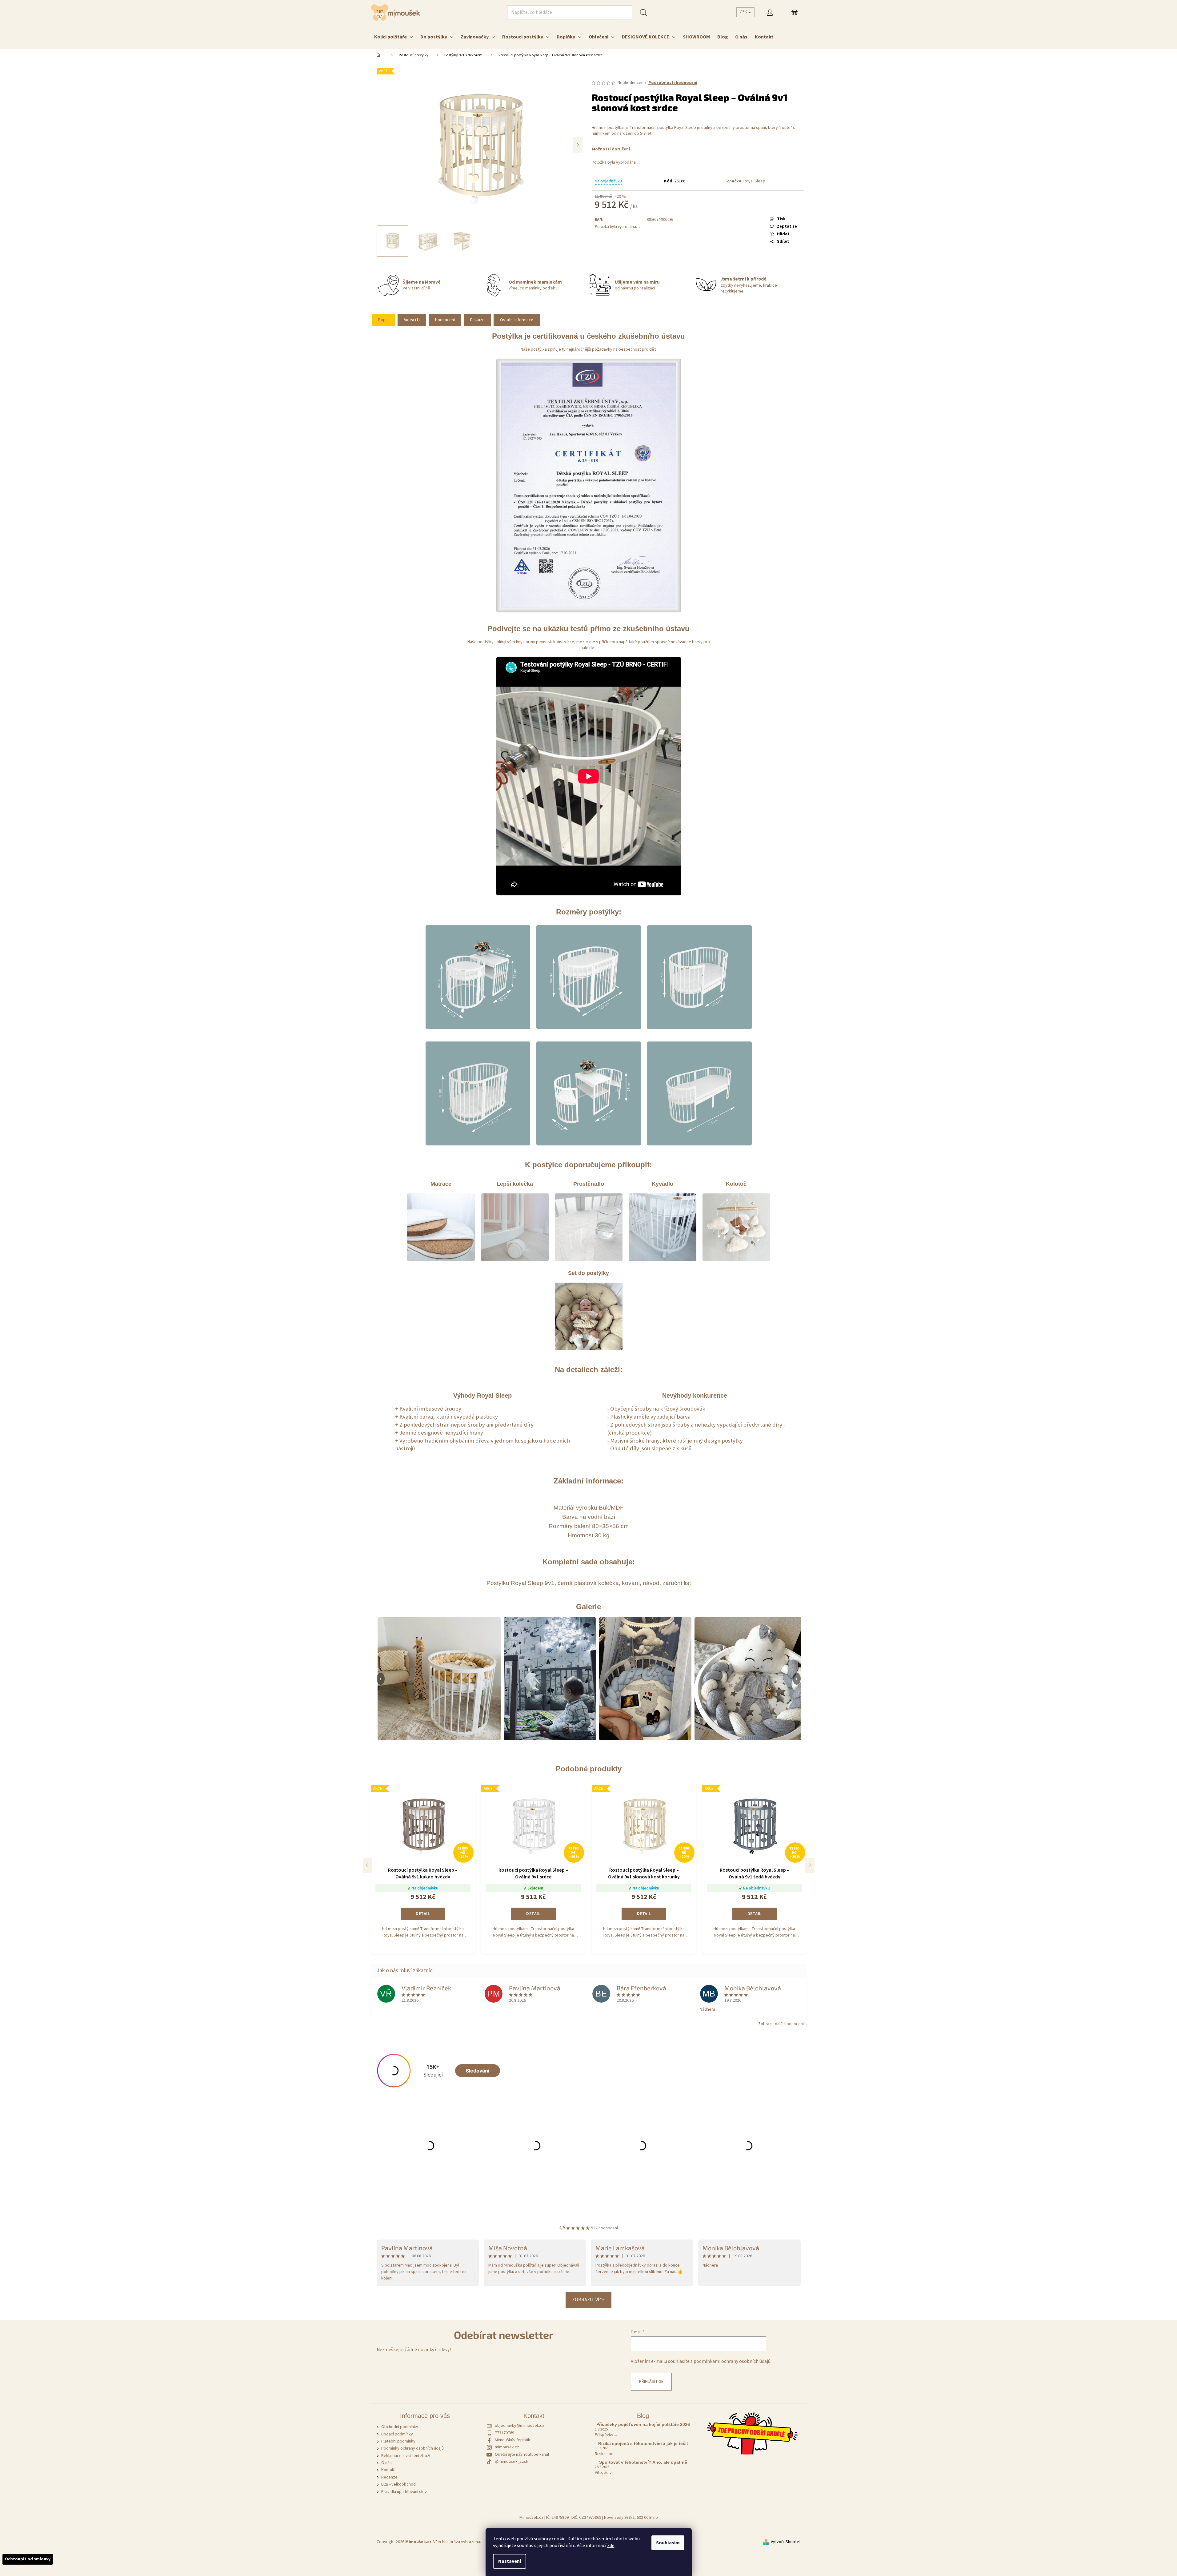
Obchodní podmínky (400, 2427)
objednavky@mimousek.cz (520, 2426)
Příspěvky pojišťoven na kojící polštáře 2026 (643, 2425)
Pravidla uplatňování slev (404, 2492)
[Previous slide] (367, 1865)
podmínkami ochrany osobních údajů (732, 2361)
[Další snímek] (578, 145)
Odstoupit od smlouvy (28, 2559)
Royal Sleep (754, 181)
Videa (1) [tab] (412, 320)
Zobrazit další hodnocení (781, 2024)
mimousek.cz (507, 2447)
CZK (744, 12)
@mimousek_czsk (512, 2462)
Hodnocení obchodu (588, 2221)
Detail (423, 1914)
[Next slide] (810, 1865)
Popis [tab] (383, 320)
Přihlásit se (651, 2382)
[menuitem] (394, 37)
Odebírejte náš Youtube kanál (522, 2455)
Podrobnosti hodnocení (673, 83)
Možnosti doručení (611, 149)
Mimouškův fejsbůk (512, 2440)
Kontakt (388, 2470)
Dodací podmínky (397, 2434)
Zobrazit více (588, 2300)
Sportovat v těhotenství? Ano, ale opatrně (643, 2462)
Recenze (389, 2477)
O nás (386, 2463)
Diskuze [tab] (477, 320)
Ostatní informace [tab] (517, 320)
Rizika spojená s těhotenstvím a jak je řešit (643, 2444)
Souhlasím (668, 2543)
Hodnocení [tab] (445, 320)
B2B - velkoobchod (398, 2484)
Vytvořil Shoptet (786, 2542)
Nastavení (510, 2561)
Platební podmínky (398, 2441)
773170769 (504, 2433)
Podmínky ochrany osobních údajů (412, 2448)
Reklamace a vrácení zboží (406, 2456)
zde (611, 2546)
